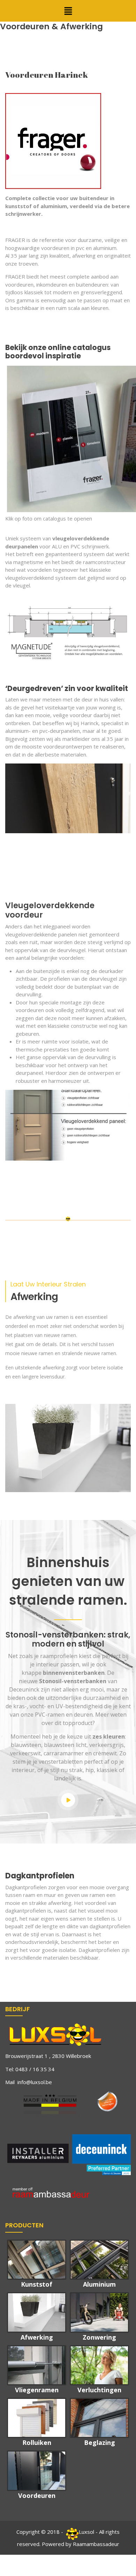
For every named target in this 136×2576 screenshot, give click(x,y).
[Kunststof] (37, 2260)
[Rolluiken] (37, 2418)
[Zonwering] (99, 2312)
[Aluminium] (99, 2260)
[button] (68, 11)
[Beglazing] (99, 2418)
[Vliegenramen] (37, 2365)
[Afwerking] (37, 2312)
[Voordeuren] (37, 2471)
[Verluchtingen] (99, 2365)
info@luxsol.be (35, 2082)
